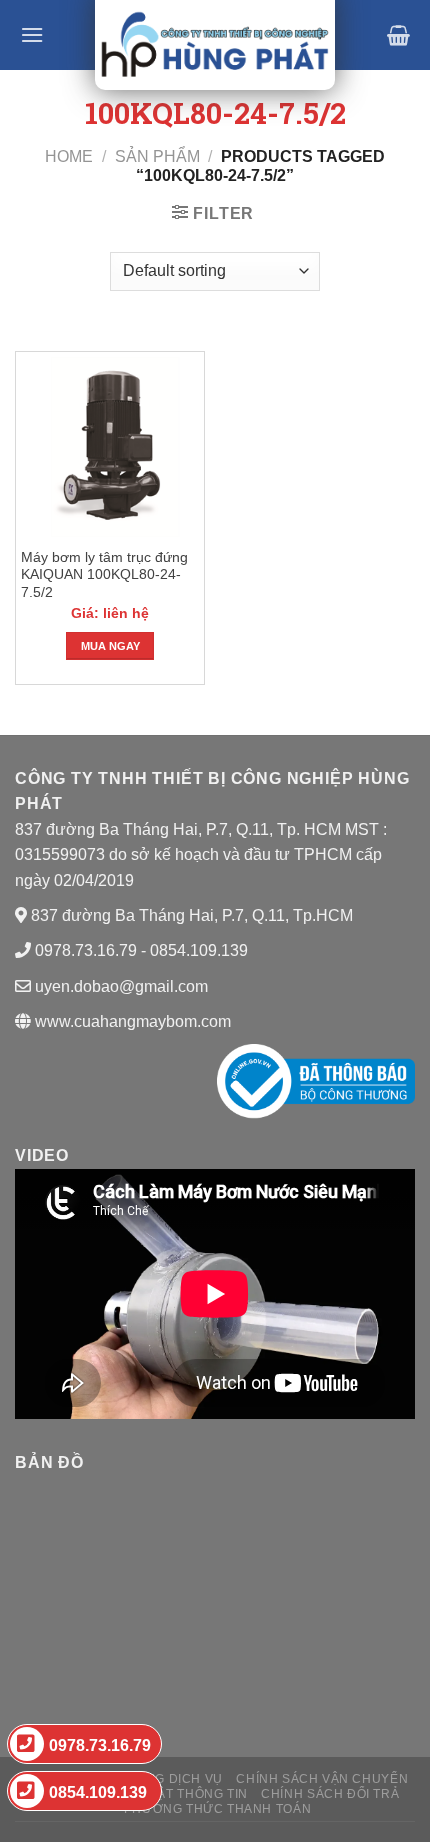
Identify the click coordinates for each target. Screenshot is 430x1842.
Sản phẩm (157, 156)
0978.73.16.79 (100, 1745)
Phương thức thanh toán (217, 1809)
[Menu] (32, 34)
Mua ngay (110, 646)
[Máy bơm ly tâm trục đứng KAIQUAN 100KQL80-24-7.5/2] (110, 447)
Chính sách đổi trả (330, 1794)
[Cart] (398, 35)
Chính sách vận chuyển (322, 1779)
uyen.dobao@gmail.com (121, 986)
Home (69, 156)
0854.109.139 (98, 1792)
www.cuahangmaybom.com (131, 1021)
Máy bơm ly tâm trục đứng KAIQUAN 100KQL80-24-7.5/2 (104, 575)
